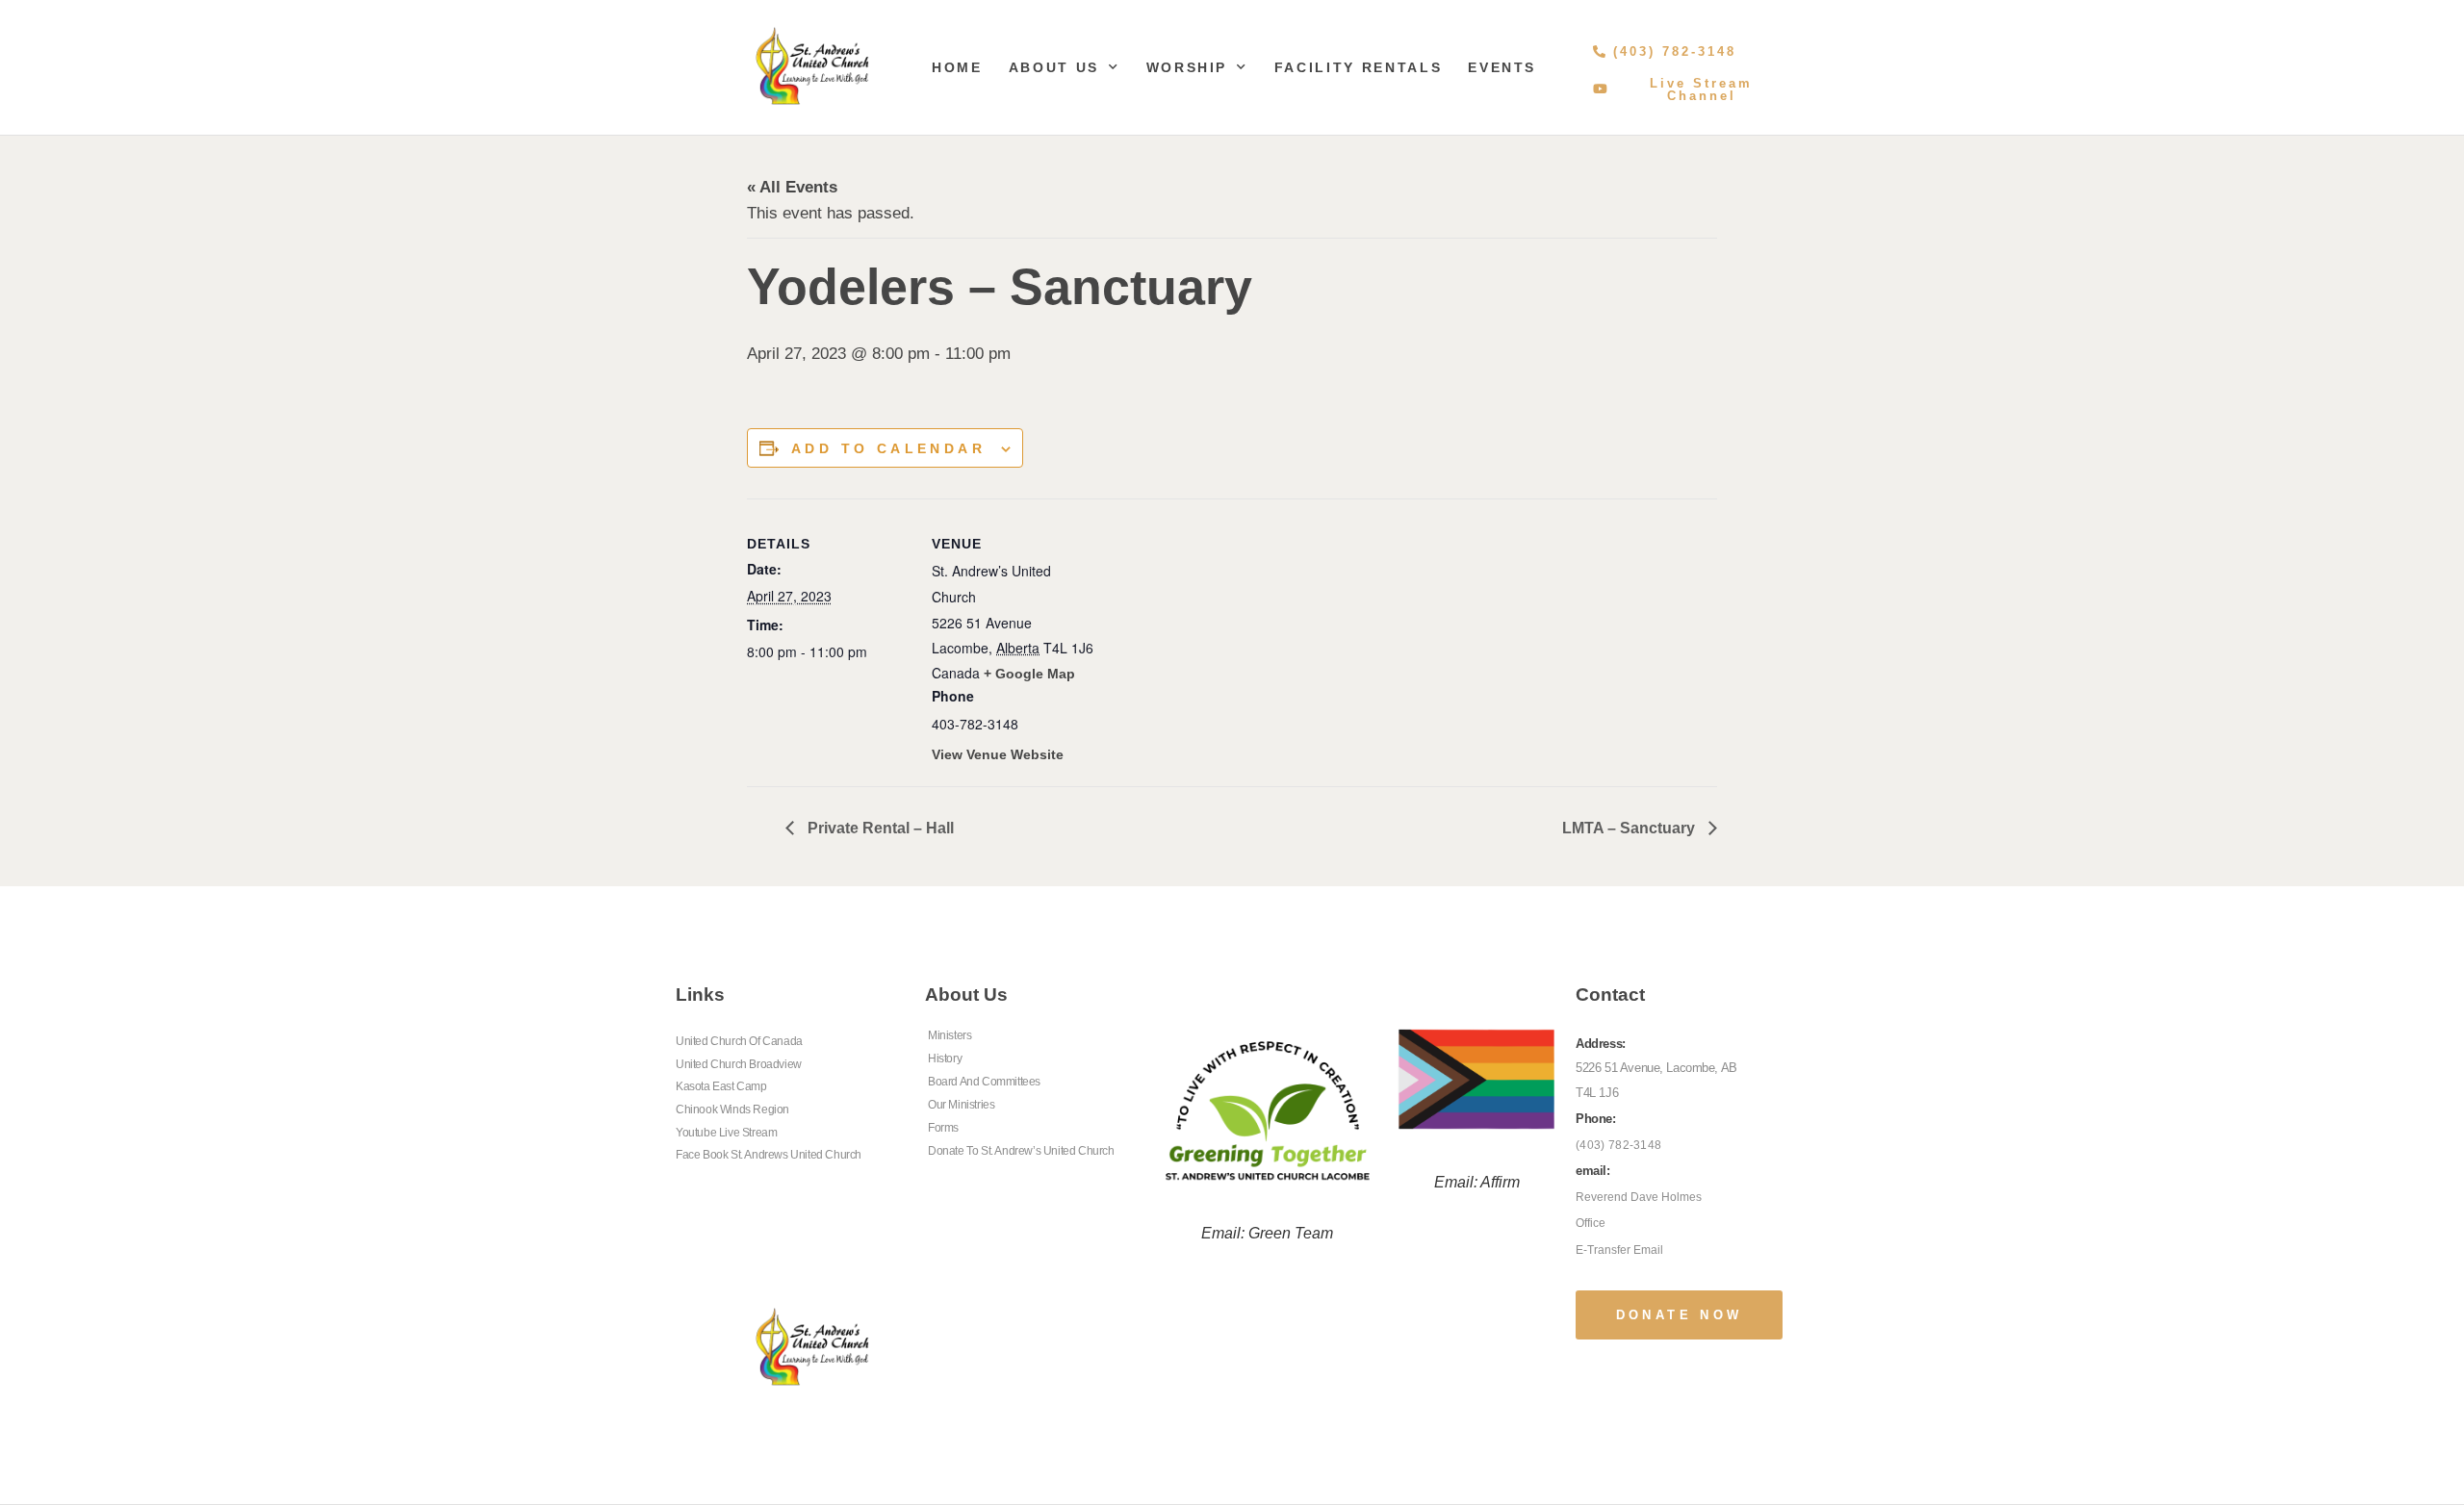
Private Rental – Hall (879, 828)
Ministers (950, 1035)
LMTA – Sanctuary (1630, 828)
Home (957, 67)
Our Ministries (961, 1105)
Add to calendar (888, 448)
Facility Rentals (1358, 67)
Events (1502, 67)
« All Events (792, 187)
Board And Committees (984, 1082)
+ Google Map (1029, 674)
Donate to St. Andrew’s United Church (1021, 1151)
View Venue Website (998, 754)
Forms (943, 1128)
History (945, 1059)
